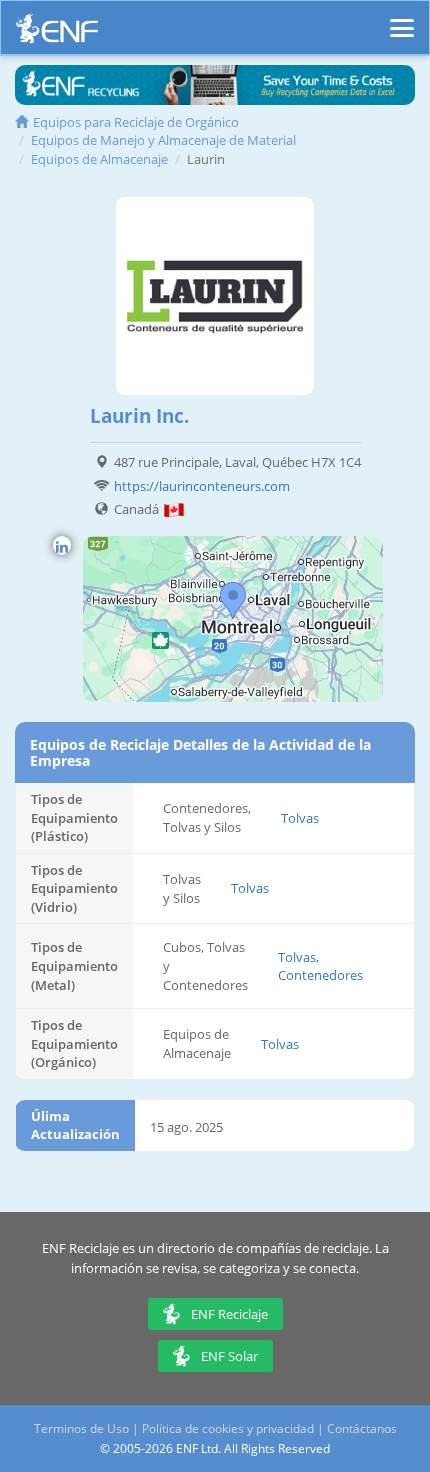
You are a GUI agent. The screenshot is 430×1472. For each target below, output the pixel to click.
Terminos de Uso (81, 1428)
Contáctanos (362, 1428)
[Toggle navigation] (402, 19)
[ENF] (57, 33)
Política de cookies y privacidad (228, 1428)
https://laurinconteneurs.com (202, 486)
